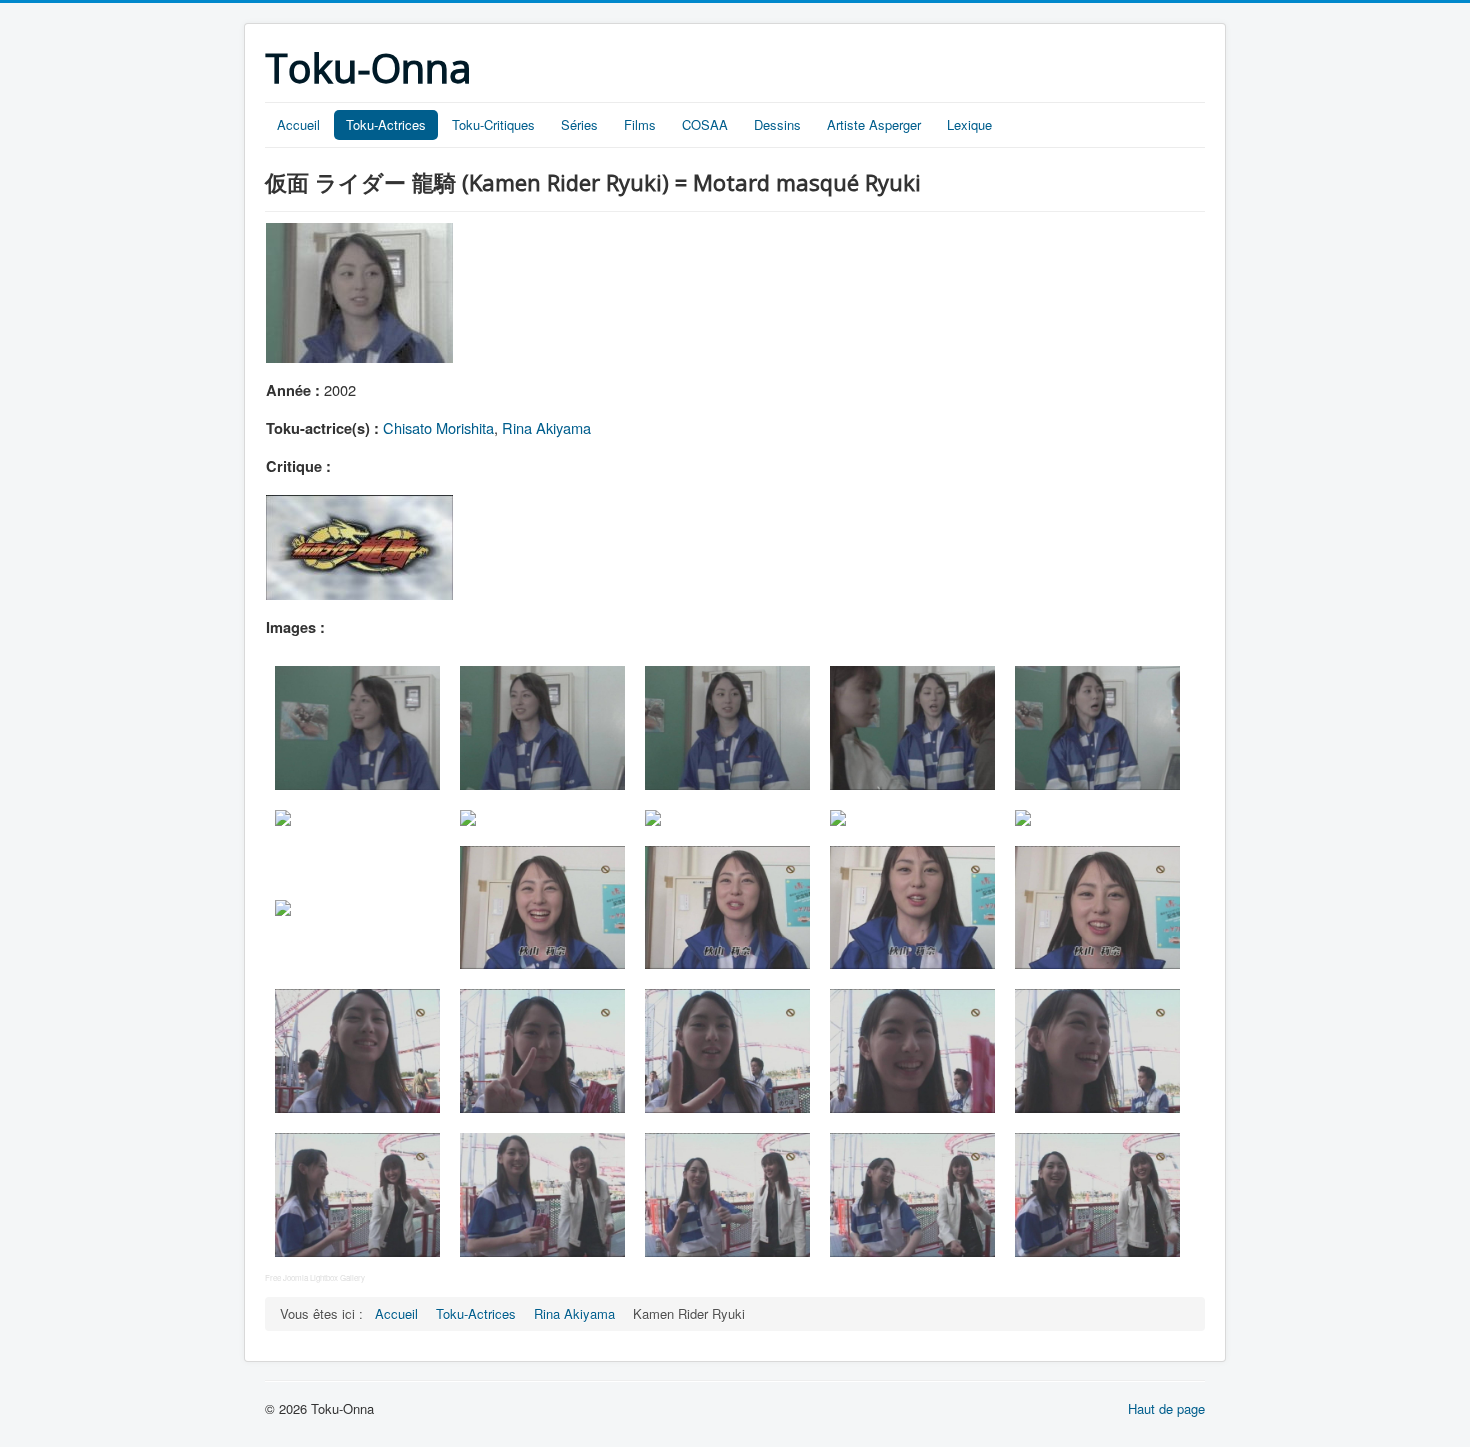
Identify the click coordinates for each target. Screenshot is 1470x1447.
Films (640, 124)
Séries (579, 124)
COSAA (705, 124)
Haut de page (1166, 1408)
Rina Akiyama (546, 427)
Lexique (969, 124)
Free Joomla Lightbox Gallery (315, 1277)
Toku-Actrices (386, 124)
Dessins (777, 124)
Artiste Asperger (874, 124)
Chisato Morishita (438, 427)
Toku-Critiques (493, 124)
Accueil (298, 124)
